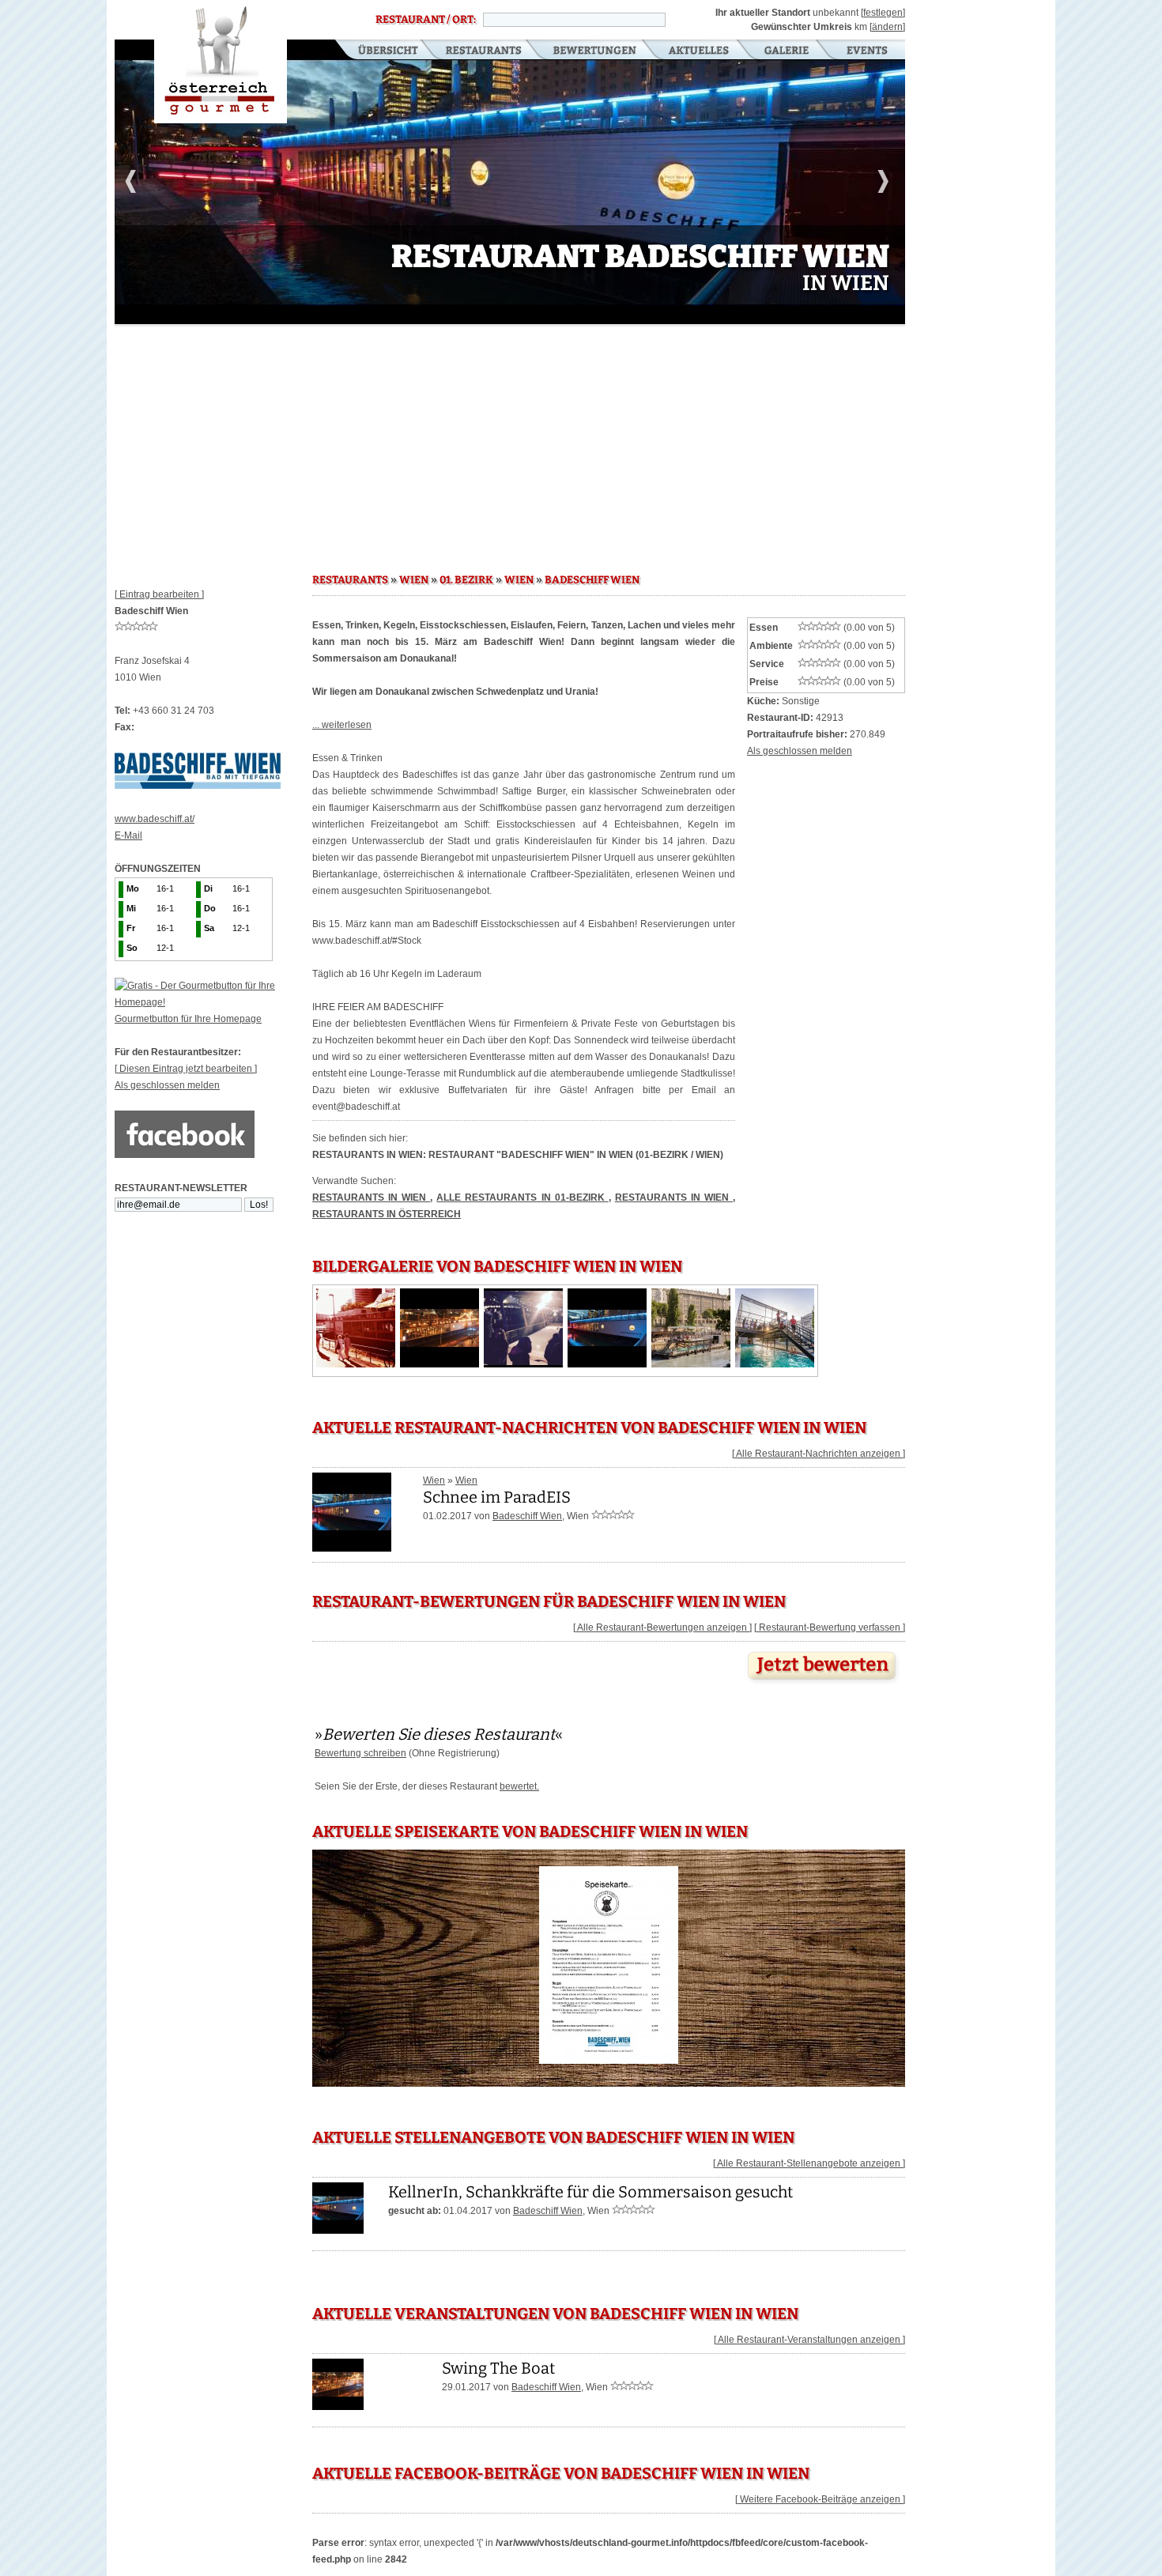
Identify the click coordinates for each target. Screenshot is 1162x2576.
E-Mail (128, 835)
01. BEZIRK (466, 580)
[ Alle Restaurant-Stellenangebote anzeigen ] (809, 2163)
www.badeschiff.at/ (155, 819)
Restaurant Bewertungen (596, 51)
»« (439, 1734)
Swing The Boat (498, 2368)
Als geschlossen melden (167, 1085)
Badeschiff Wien (527, 1516)
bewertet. (519, 1786)
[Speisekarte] (609, 2064)
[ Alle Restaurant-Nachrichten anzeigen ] (819, 1454)
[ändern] (887, 27)
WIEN (414, 580)
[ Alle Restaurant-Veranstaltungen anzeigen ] (809, 2340)
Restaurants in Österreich (387, 1214)
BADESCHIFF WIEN (592, 580)
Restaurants (483, 51)
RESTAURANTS (350, 580)
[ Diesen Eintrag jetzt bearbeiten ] (186, 1069)
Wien (434, 1480)
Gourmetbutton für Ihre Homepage (188, 1019)
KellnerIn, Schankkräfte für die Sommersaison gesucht (590, 2192)
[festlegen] (883, 13)
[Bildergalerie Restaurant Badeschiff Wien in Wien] (356, 1364)
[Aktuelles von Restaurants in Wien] (352, 1546)
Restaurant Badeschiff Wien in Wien (221, 62)
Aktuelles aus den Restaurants (700, 51)
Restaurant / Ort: (426, 20)
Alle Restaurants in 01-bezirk (522, 1197)
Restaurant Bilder (787, 51)
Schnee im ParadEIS (497, 1497)
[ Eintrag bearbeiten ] (159, 594)
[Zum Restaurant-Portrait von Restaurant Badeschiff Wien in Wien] (338, 2231)
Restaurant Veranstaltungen (866, 51)
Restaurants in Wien (371, 1197)
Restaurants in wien (674, 1197)
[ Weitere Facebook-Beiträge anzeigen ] (820, 2499)
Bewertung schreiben (360, 1753)
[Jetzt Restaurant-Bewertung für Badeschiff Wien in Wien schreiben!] (824, 1684)
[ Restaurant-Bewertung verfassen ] (830, 1627)
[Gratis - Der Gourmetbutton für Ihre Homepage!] (213, 1002)
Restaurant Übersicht (378, 51)
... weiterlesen (342, 725)
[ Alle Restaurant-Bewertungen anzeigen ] (662, 1627)
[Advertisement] (510, 443)
